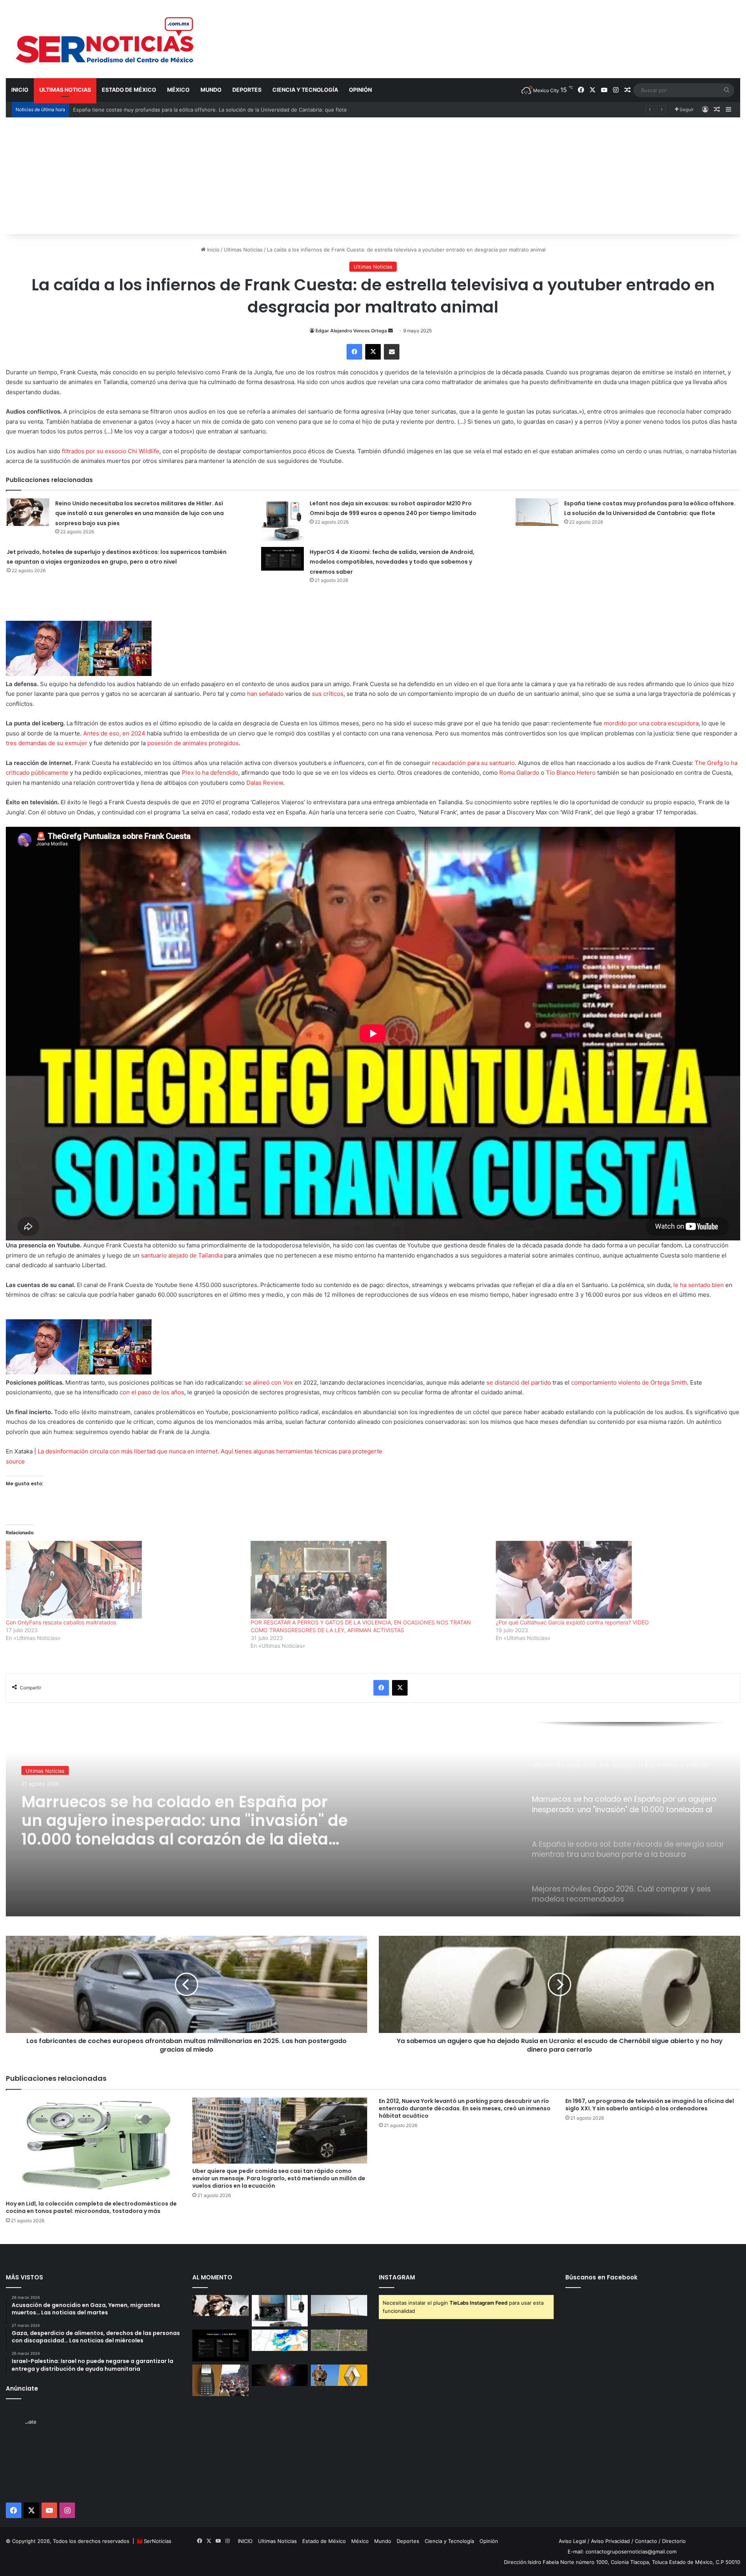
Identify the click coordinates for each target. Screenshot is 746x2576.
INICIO (20, 90)
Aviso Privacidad (610, 2541)
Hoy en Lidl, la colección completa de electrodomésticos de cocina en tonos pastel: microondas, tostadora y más (91, 2207)
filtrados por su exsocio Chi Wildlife (111, 451)
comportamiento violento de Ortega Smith (629, 1382)
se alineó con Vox (269, 1382)
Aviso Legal (572, 2541)
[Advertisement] (373, 176)
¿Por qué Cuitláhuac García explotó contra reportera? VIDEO (572, 1622)
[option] (373, 1819)
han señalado (265, 694)
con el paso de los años (152, 1392)
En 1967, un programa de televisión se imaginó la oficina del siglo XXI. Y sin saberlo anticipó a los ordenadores (650, 2105)
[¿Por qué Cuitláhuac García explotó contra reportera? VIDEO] (614, 1580)
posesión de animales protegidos (193, 743)
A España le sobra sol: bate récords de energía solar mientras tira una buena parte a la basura (172, 1817)
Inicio (213, 250)
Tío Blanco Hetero (571, 773)
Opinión (360, 90)
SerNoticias (158, 2541)
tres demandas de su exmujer (47, 743)
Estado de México (129, 90)
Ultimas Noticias (65, 90)
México (178, 90)
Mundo (211, 90)
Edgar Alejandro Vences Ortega (351, 331)
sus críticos (328, 694)
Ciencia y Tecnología (305, 90)
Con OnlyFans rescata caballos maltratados (61, 1622)
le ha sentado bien (699, 1285)
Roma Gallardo (519, 773)
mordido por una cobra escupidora (651, 723)
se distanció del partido (519, 1382)
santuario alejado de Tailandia (183, 1255)
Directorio (674, 2541)
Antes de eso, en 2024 (114, 733)
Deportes (247, 90)
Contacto (646, 2541)
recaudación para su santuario (473, 763)
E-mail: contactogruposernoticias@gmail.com (622, 2552)
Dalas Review (265, 783)
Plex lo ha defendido (210, 773)
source (15, 1461)
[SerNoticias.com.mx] (105, 39)
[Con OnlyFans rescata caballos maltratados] (124, 1580)
